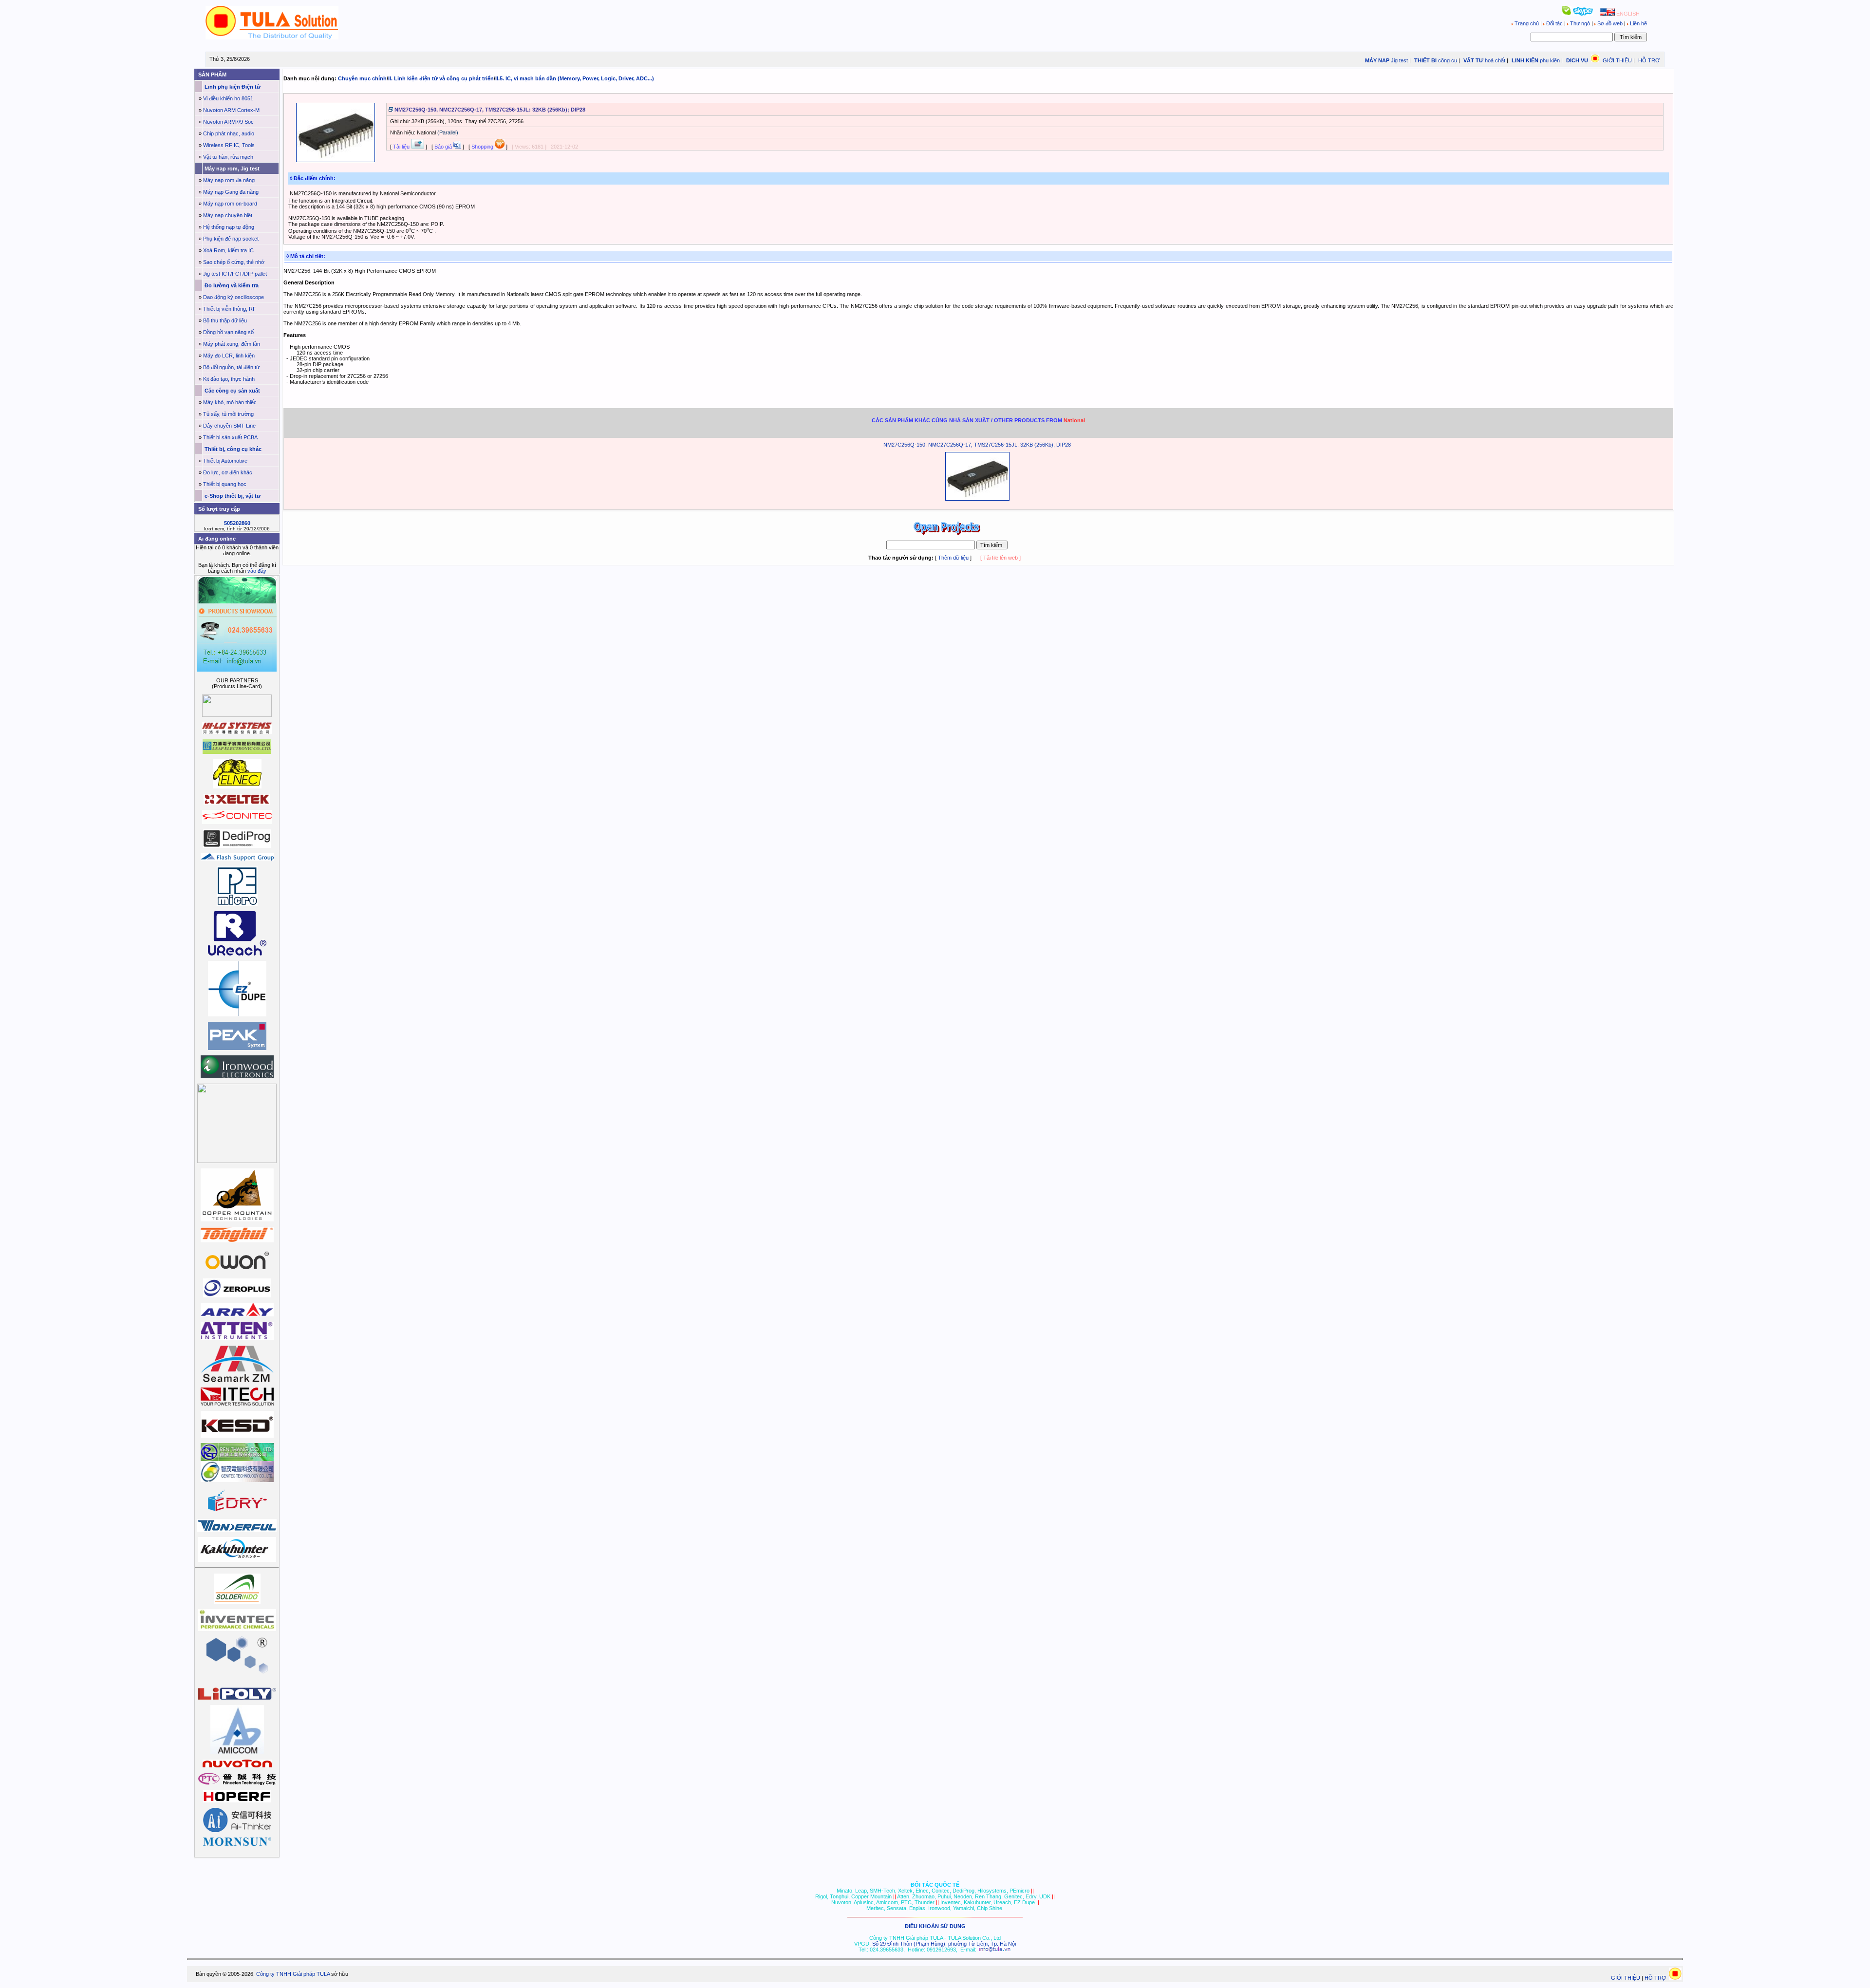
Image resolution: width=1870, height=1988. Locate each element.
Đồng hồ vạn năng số (228, 332)
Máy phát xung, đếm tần (232, 344)
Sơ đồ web (1610, 23)
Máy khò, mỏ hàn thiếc (230, 402)
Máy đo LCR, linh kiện (229, 356)
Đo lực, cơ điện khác (228, 472)
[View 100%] (336, 160)
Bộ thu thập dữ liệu (225, 320)
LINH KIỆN (1524, 60)
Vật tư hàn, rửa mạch (228, 157)
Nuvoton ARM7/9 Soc (228, 122)
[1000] (272, 38)
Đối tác (1554, 23)
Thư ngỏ (1580, 23)
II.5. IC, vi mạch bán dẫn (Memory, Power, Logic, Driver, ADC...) (575, 78)
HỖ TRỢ (1649, 60)
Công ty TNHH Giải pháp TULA (293, 1974)
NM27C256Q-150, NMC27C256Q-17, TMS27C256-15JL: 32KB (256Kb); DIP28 (977, 445)
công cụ (1448, 60)
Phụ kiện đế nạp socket (231, 239)
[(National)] (977, 499)
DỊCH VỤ (1577, 60)
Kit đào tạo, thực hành (229, 379)
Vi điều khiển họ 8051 (228, 98)
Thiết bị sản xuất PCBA (230, 437)
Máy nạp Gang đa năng (231, 192)
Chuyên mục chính (362, 78)
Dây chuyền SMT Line (229, 426)
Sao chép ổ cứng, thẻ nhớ (234, 262)
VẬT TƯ (1473, 60)
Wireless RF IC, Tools (229, 145)
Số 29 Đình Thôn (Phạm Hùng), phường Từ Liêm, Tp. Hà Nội (944, 1944)
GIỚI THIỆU (1617, 60)
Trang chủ (1527, 23)
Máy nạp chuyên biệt (228, 215)
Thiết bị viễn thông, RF (230, 309)
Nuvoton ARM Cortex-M (231, 110)
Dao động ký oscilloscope (234, 297)
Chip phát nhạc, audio (229, 133)
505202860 (237, 523)
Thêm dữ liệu (953, 558)
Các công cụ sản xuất (232, 391)
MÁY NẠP (1376, 60)
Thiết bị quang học (225, 484)
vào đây (257, 571)
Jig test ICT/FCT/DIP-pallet (235, 274)
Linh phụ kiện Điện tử (232, 87)
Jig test (1399, 60)
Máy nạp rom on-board (230, 204)
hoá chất (1495, 60)
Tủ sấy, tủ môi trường (228, 414)
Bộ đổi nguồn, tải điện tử (231, 367)
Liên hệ (1638, 23)
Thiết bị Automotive (225, 461)
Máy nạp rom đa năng (229, 180)
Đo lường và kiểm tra (231, 285)
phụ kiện (1550, 60)
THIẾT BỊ (1425, 60)
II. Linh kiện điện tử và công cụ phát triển (441, 78)
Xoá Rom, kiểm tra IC (228, 250)
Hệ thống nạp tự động (229, 227)
